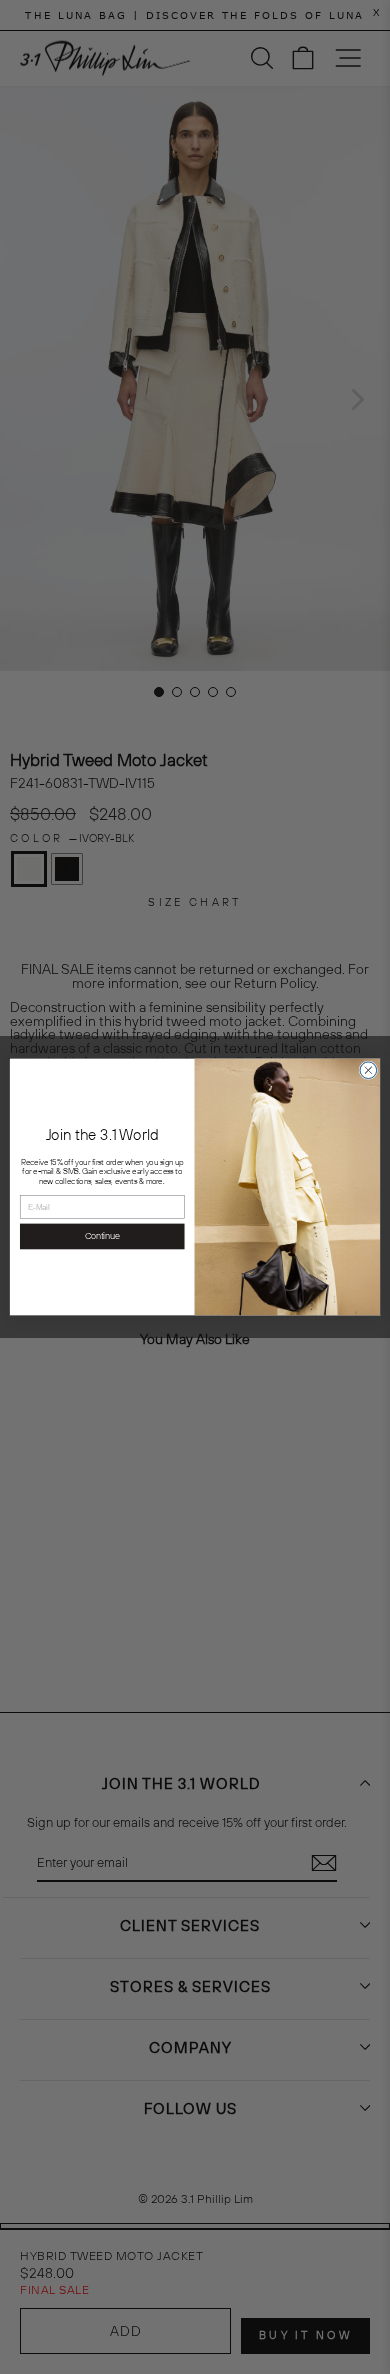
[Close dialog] (368, 1070)
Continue (102, 1236)
